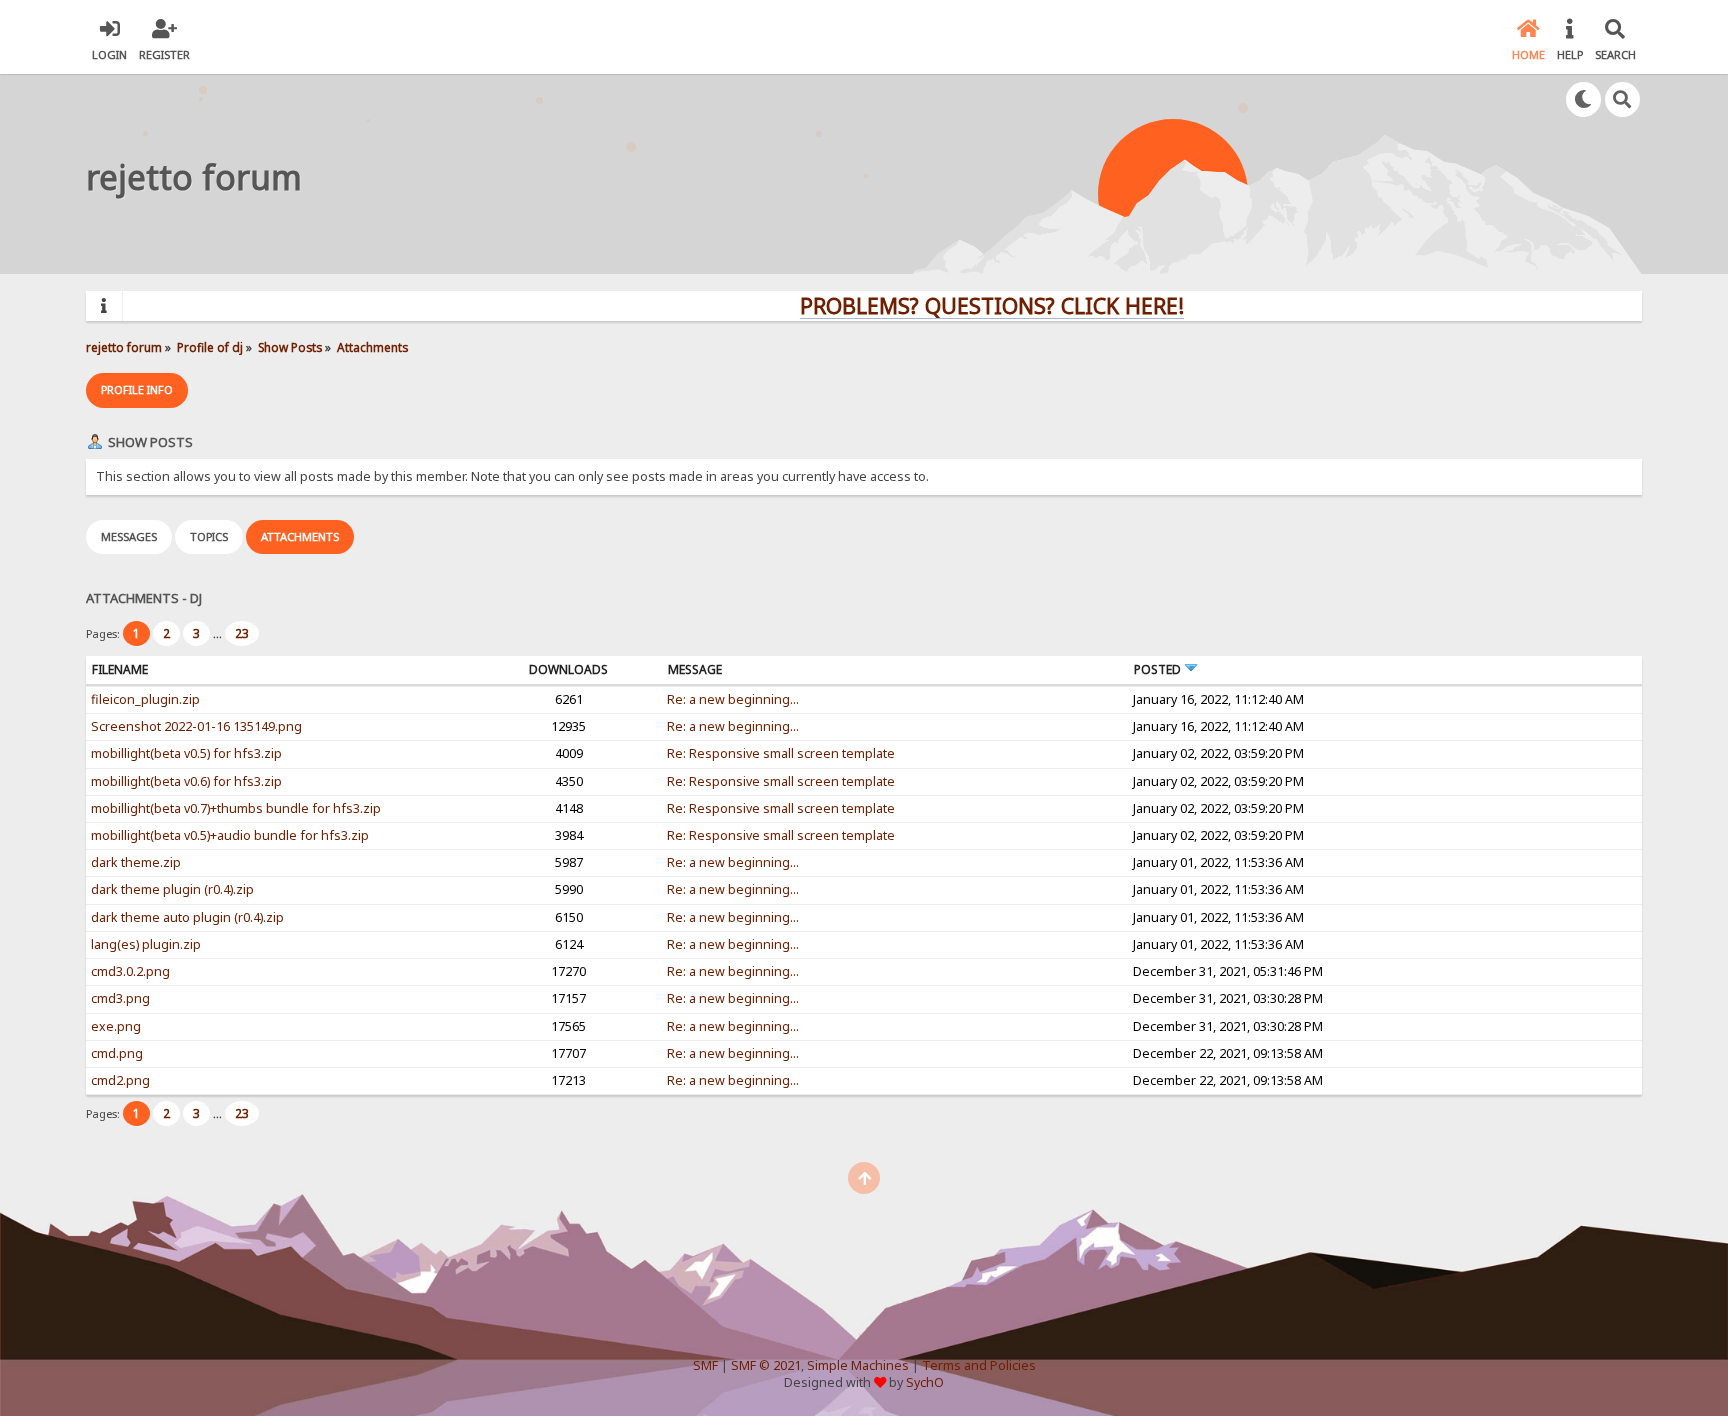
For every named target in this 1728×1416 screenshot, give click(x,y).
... (219, 633)
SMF (705, 1365)
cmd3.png (120, 998)
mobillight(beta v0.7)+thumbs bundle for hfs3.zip (236, 808)
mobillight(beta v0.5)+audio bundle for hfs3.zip (230, 835)
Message (695, 669)
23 (242, 633)
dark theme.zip (136, 862)
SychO (925, 1382)
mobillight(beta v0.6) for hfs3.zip (186, 781)
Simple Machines (858, 1365)
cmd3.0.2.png (130, 971)
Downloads (568, 669)
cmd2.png (120, 1080)
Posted (1159, 669)
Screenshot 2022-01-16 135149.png (196, 726)
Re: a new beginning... (733, 699)
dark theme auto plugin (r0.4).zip (187, 917)
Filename (120, 669)
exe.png (116, 1026)
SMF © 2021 (766, 1365)
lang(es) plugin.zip (146, 944)
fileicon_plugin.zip (145, 699)
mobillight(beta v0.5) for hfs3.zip (186, 753)
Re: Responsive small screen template (781, 753)
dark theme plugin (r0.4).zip (172, 889)
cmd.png (117, 1053)
